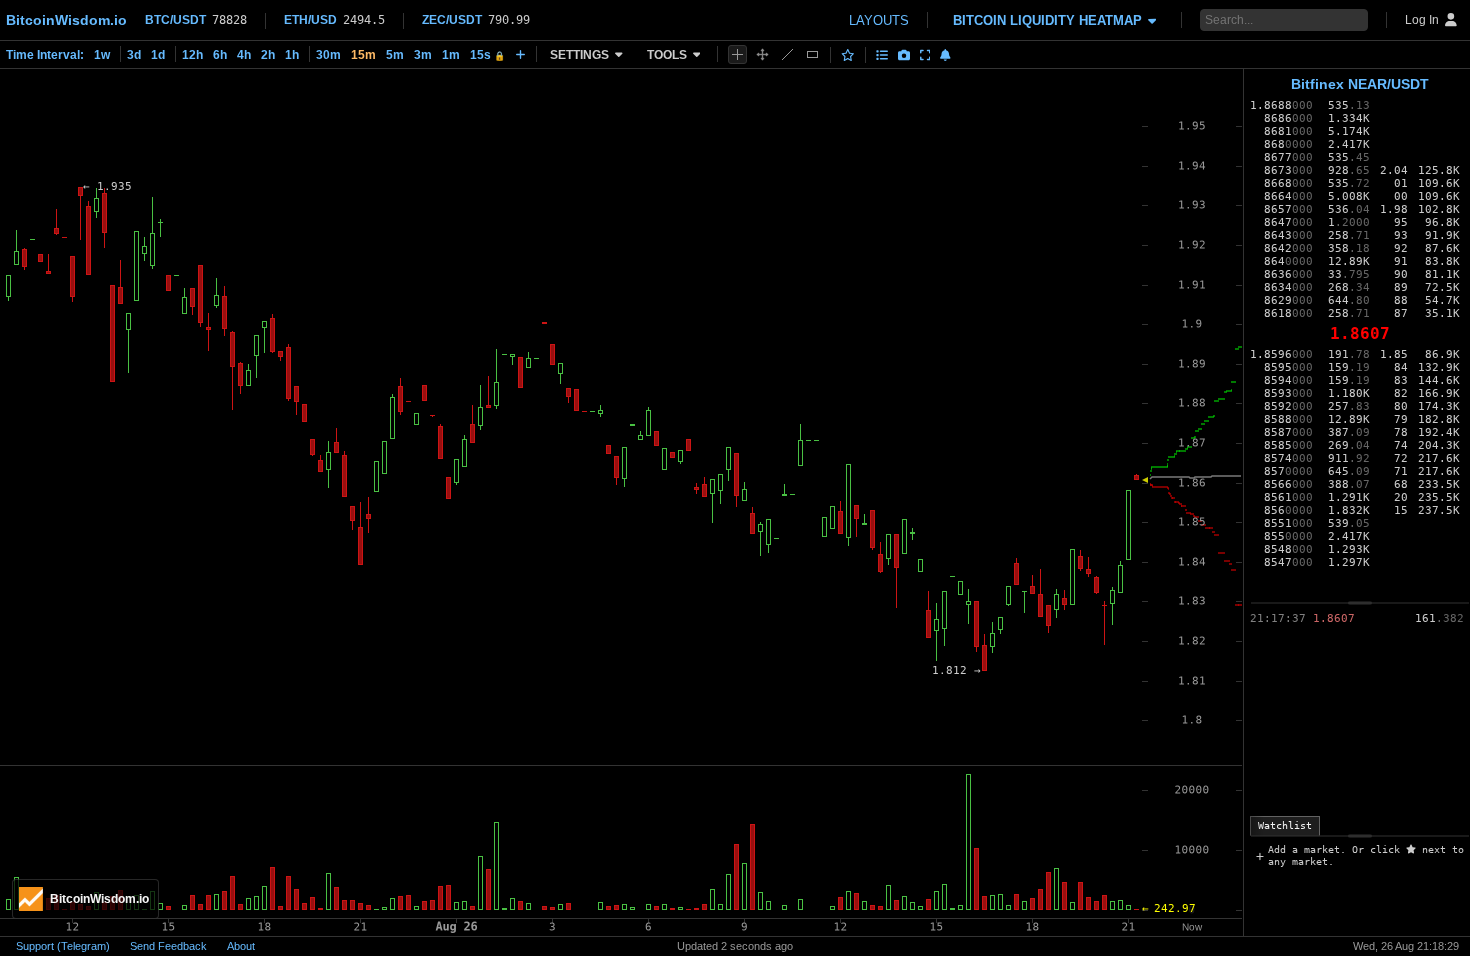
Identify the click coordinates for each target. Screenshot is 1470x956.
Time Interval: (45, 55)
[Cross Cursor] (737, 54)
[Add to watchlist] (848, 55)
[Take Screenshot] (904, 55)
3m (423, 55)
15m (363, 55)
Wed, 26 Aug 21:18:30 (1406, 946)
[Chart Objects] (882, 55)
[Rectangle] (812, 54)
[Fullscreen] (925, 55)
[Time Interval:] (520, 54)
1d (158, 55)
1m (451, 55)
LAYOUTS (879, 20)
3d (134, 55)
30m (328, 55)
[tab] (1285, 826)
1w (102, 55)
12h (192, 55)
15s (487, 55)
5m (395, 55)
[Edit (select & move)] (762, 54)
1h (292, 55)
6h (220, 55)
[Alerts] (945, 55)
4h (244, 55)
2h (268, 55)
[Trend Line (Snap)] (787, 54)
